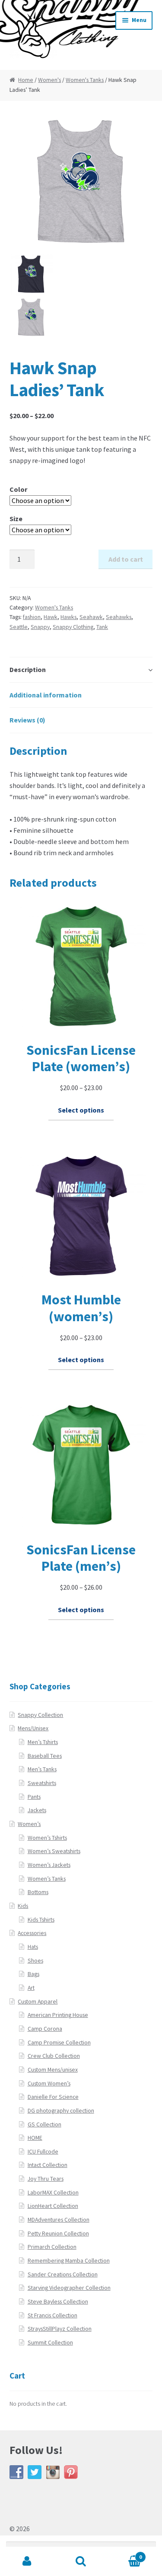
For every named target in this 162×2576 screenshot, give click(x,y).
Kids (23, 1906)
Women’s (29, 1824)
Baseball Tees (45, 1756)
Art (31, 1988)
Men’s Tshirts (43, 1742)
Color (18, 489)
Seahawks (119, 617)
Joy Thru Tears (46, 2179)
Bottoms (38, 1892)
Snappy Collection (40, 1715)
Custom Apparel (38, 2002)
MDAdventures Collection (59, 2220)
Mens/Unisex (33, 1728)
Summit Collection (50, 2343)
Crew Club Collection (54, 2056)
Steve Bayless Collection (58, 2302)
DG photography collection (61, 2111)
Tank (102, 627)
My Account (27, 2561)
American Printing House (58, 2015)
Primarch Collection (52, 2247)
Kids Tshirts (41, 1920)
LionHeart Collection (53, 2206)
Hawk (51, 617)
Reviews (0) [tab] (27, 720)
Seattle (19, 627)
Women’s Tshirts (47, 1838)
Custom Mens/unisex (53, 2070)
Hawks (68, 617)
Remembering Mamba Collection (69, 2261)
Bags (33, 1974)
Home (26, 80)
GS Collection (44, 2124)
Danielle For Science (53, 2097)
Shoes (35, 1961)
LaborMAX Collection (53, 2193)
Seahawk (91, 617)
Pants (34, 1797)
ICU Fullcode (43, 2152)
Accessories (32, 1933)
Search (81, 2561)
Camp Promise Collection (59, 2043)
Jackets (37, 1810)
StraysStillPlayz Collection (60, 2329)
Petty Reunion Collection (58, 2234)
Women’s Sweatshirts (54, 1851)
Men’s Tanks (42, 1769)
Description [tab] (28, 669)
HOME (35, 2138)
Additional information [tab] (46, 695)
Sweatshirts (42, 1783)
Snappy (40, 627)
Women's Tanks (85, 80)
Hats (33, 1947)
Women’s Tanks (47, 1879)
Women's (49, 80)
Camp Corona (45, 2029)
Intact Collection (48, 2165)
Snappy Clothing (73, 627)
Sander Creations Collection (63, 2274)
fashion (32, 617)
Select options (81, 1110)
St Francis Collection (52, 2315)
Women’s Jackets (49, 1865)
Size (16, 519)
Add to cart (126, 559)
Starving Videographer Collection (69, 2288)
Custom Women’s (49, 2084)
